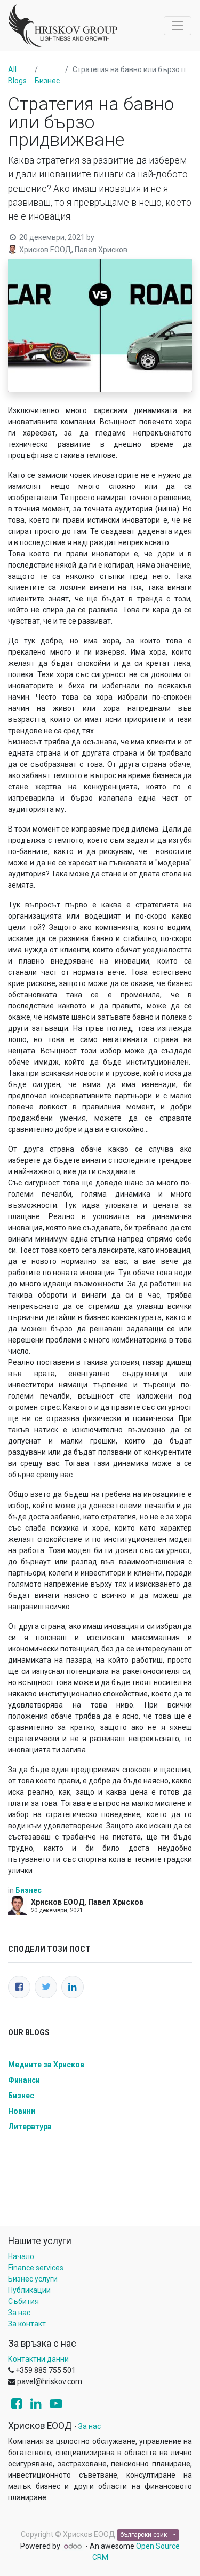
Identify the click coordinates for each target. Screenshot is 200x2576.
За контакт (27, 2324)
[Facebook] (19, 1987)
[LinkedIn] (73, 1987)
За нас (19, 2313)
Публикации (29, 2290)
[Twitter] (46, 1987)
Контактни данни (38, 2359)
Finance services (36, 2268)
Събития (23, 2301)
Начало (21, 2256)
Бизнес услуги (33, 2279)
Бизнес (47, 81)
